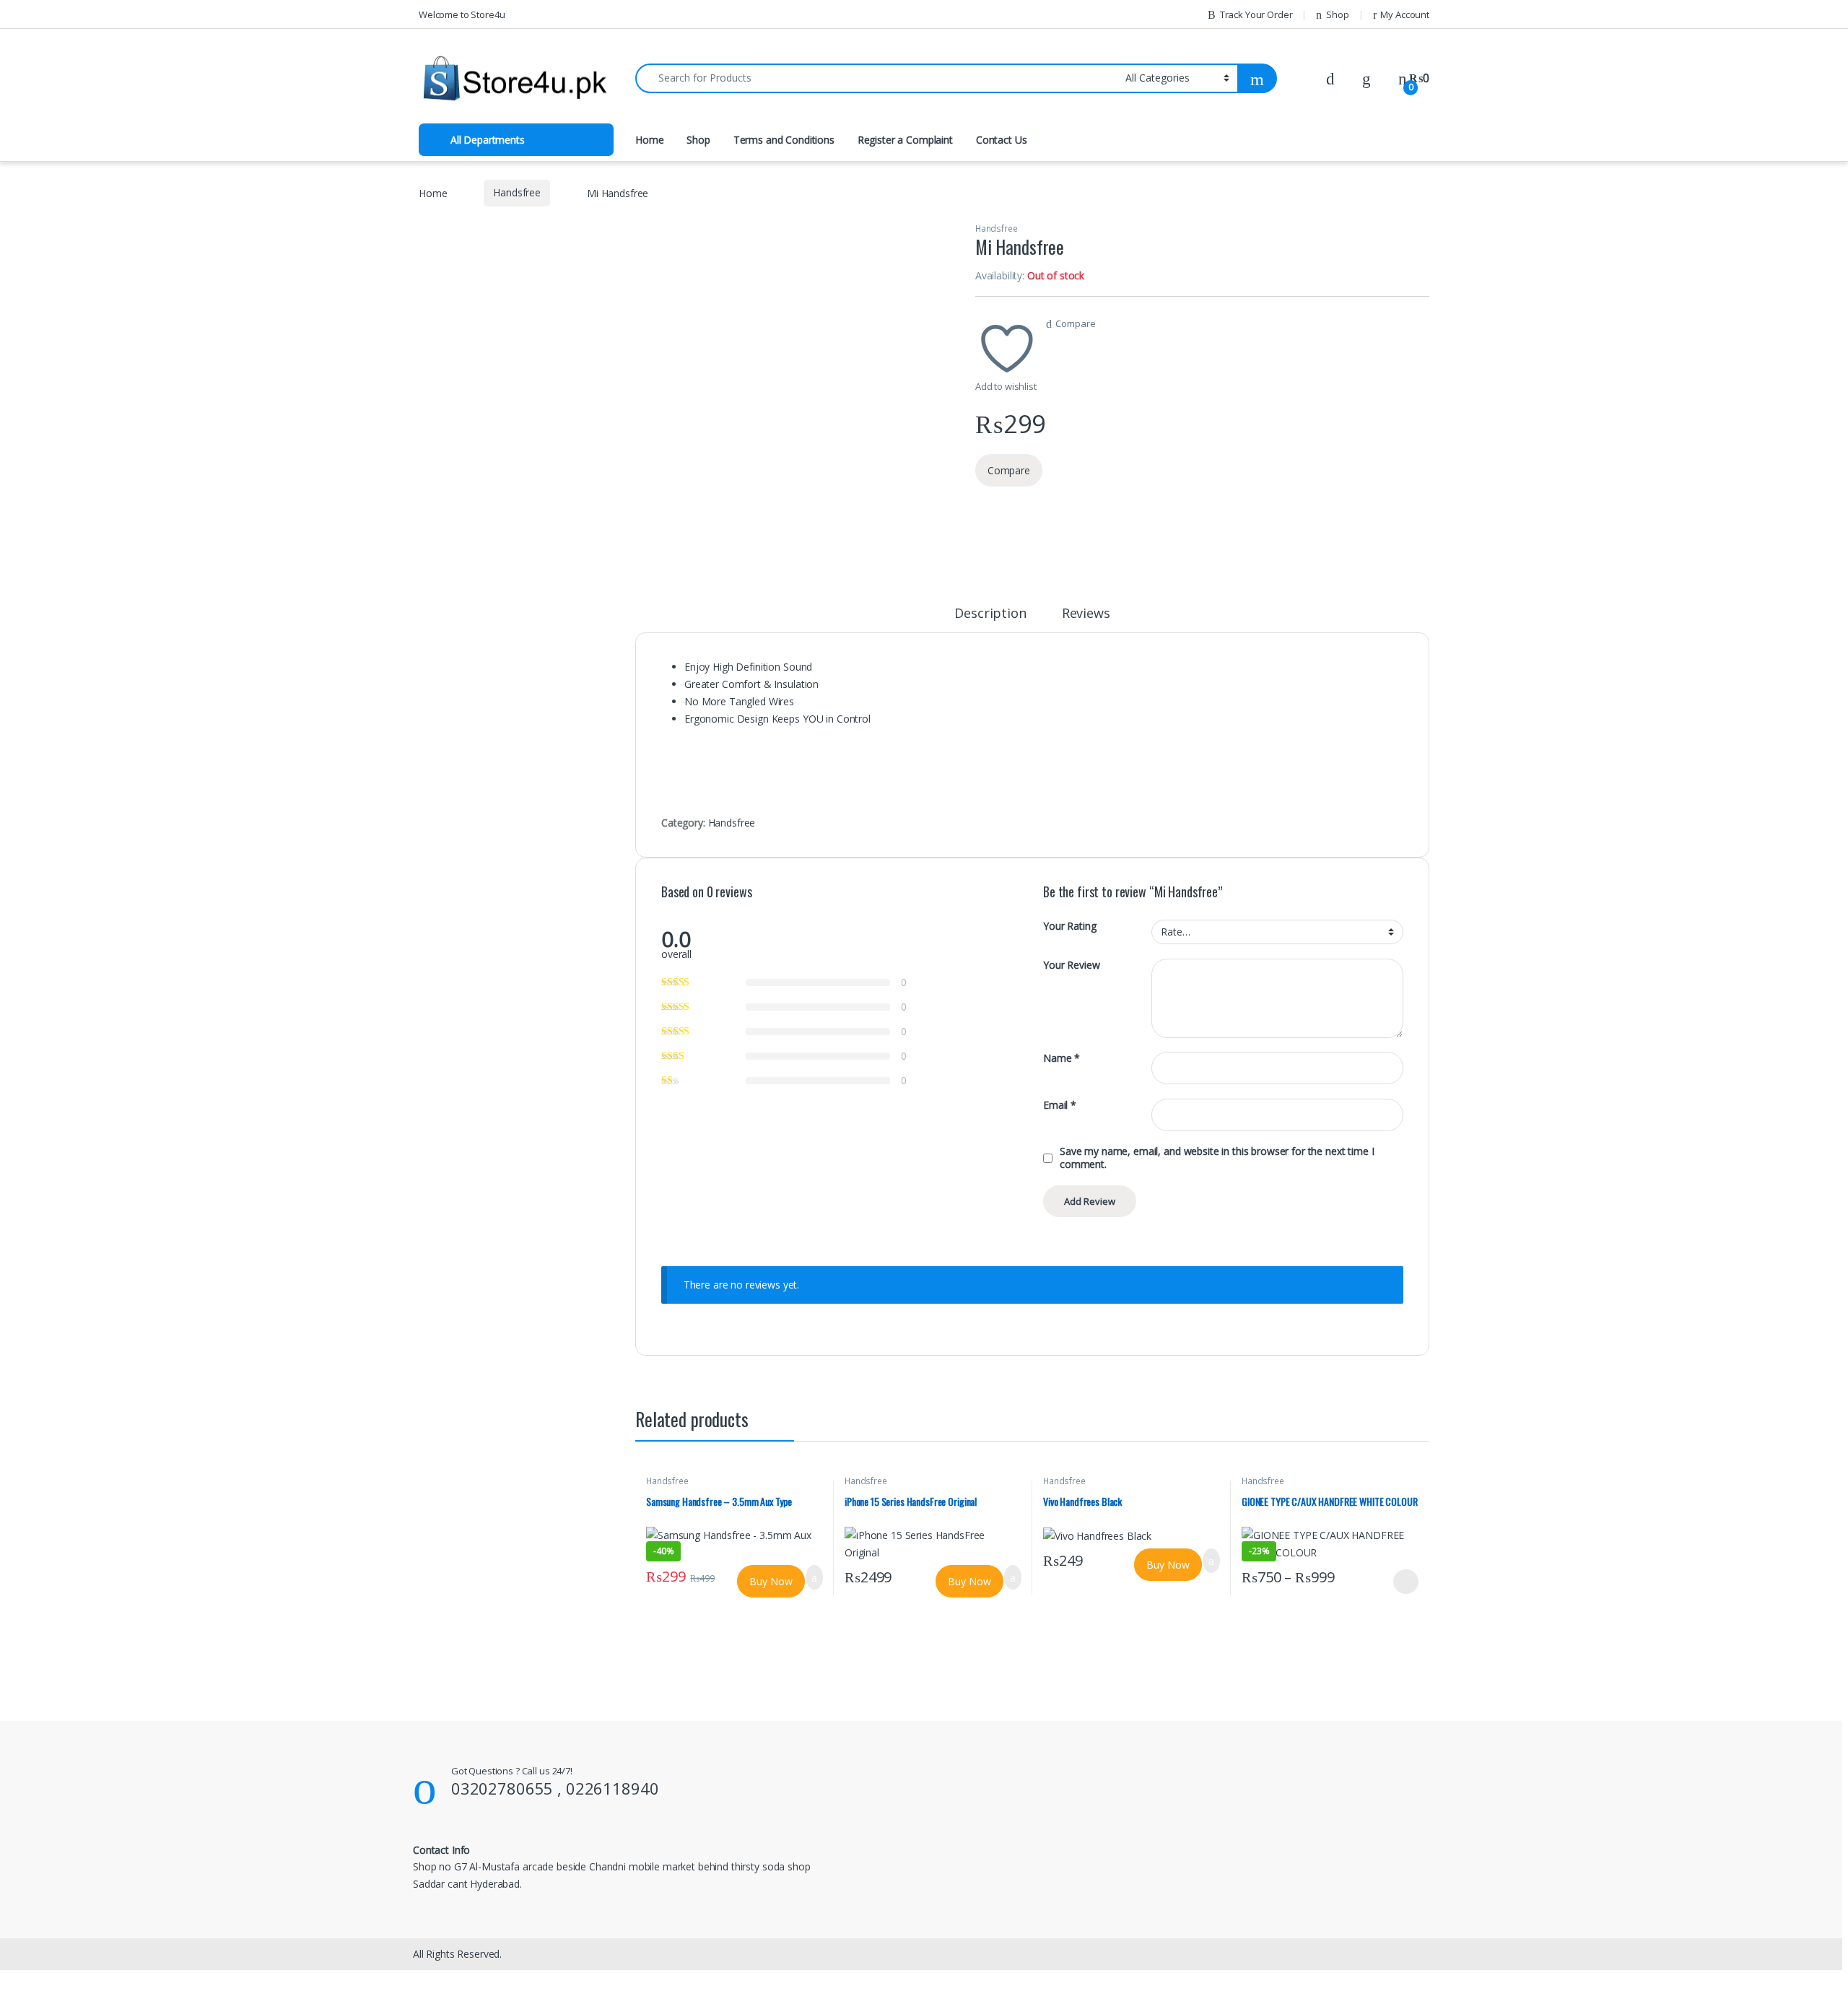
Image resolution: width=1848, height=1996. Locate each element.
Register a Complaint (905, 140)
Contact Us (1002, 140)
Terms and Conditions (784, 140)
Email (1060, 1105)
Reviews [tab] (1086, 614)
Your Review (1071, 965)
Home (649, 140)
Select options (1401, 1582)
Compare (1075, 323)
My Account (1405, 14)
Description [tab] (990, 614)
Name (1062, 1058)
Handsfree (517, 192)
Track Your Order (1256, 14)
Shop (1337, 14)
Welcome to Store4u (462, 14)
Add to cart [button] (814, 1577)
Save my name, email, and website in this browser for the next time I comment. (1217, 1158)
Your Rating (1069, 926)
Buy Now (771, 1581)
